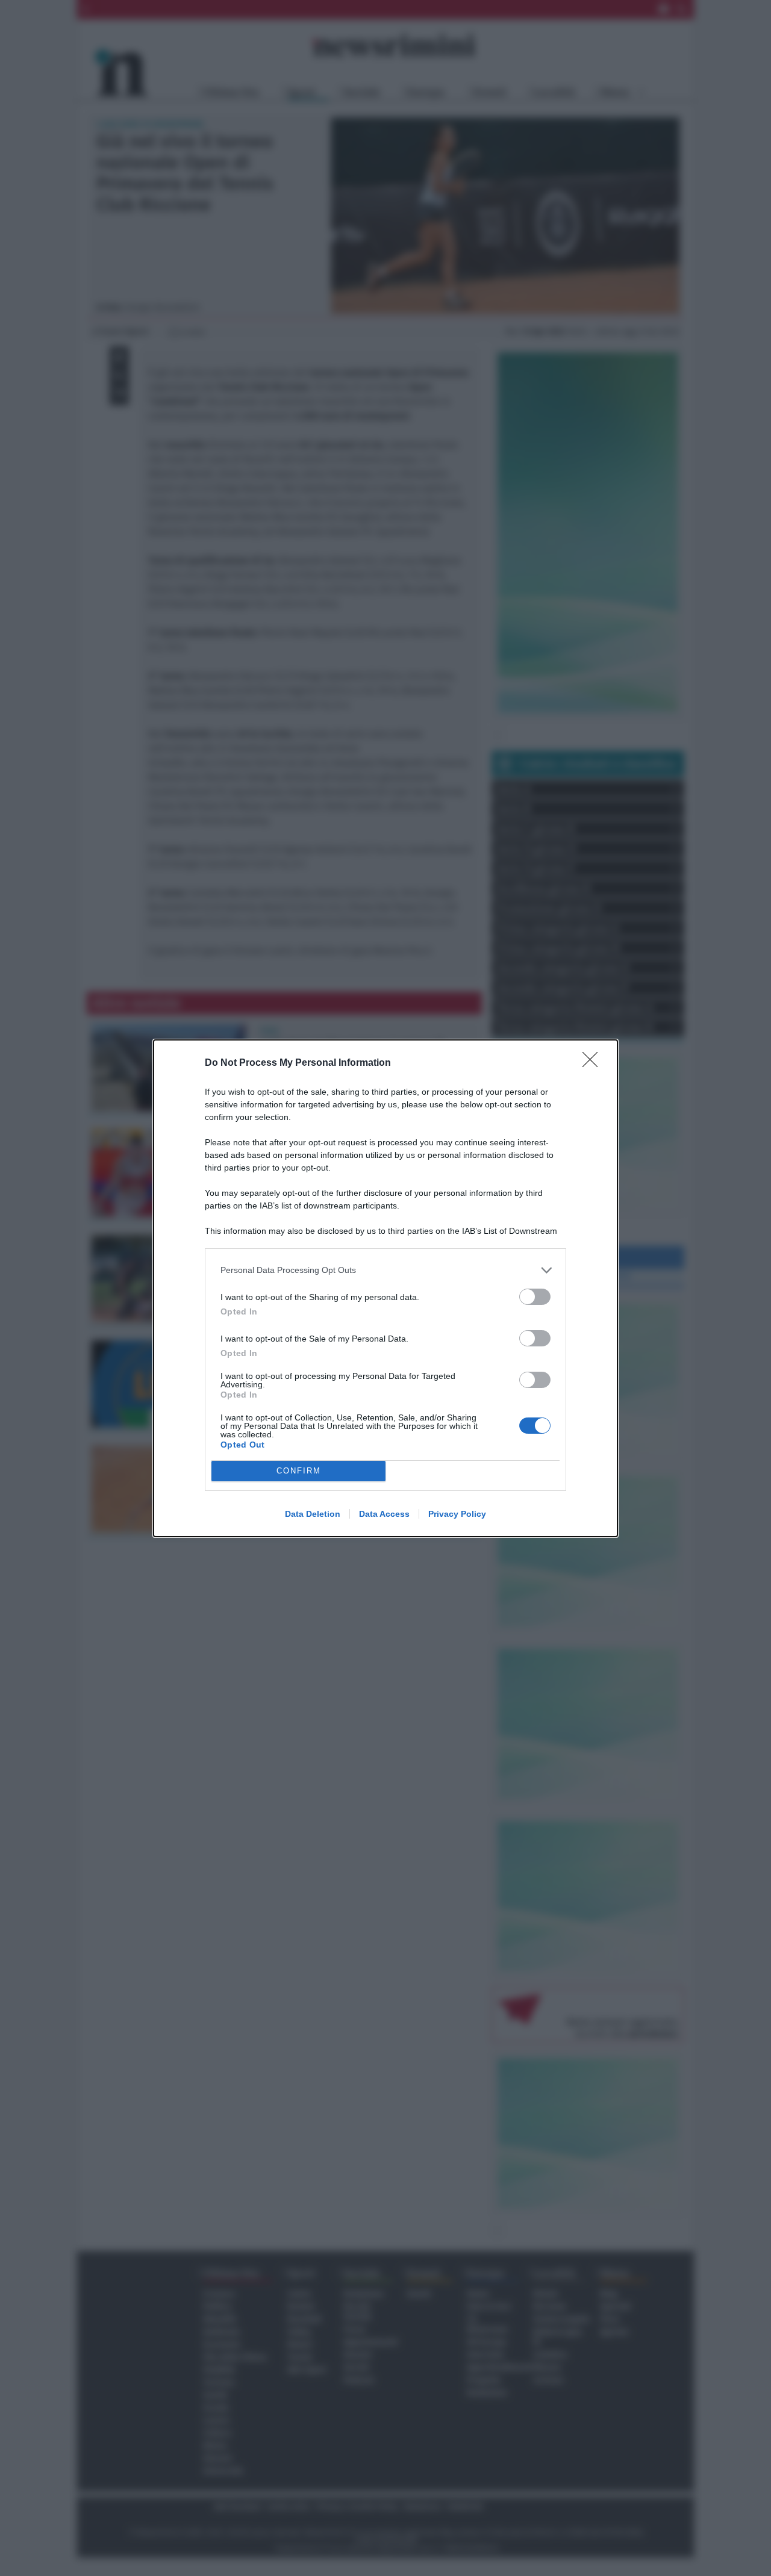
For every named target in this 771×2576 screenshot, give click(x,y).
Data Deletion (313, 1514)
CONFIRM (299, 1471)
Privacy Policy (457, 1514)
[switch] (535, 1297)
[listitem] (385, 1270)
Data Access (384, 1514)
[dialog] (385, 1288)
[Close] (594, 1063)
